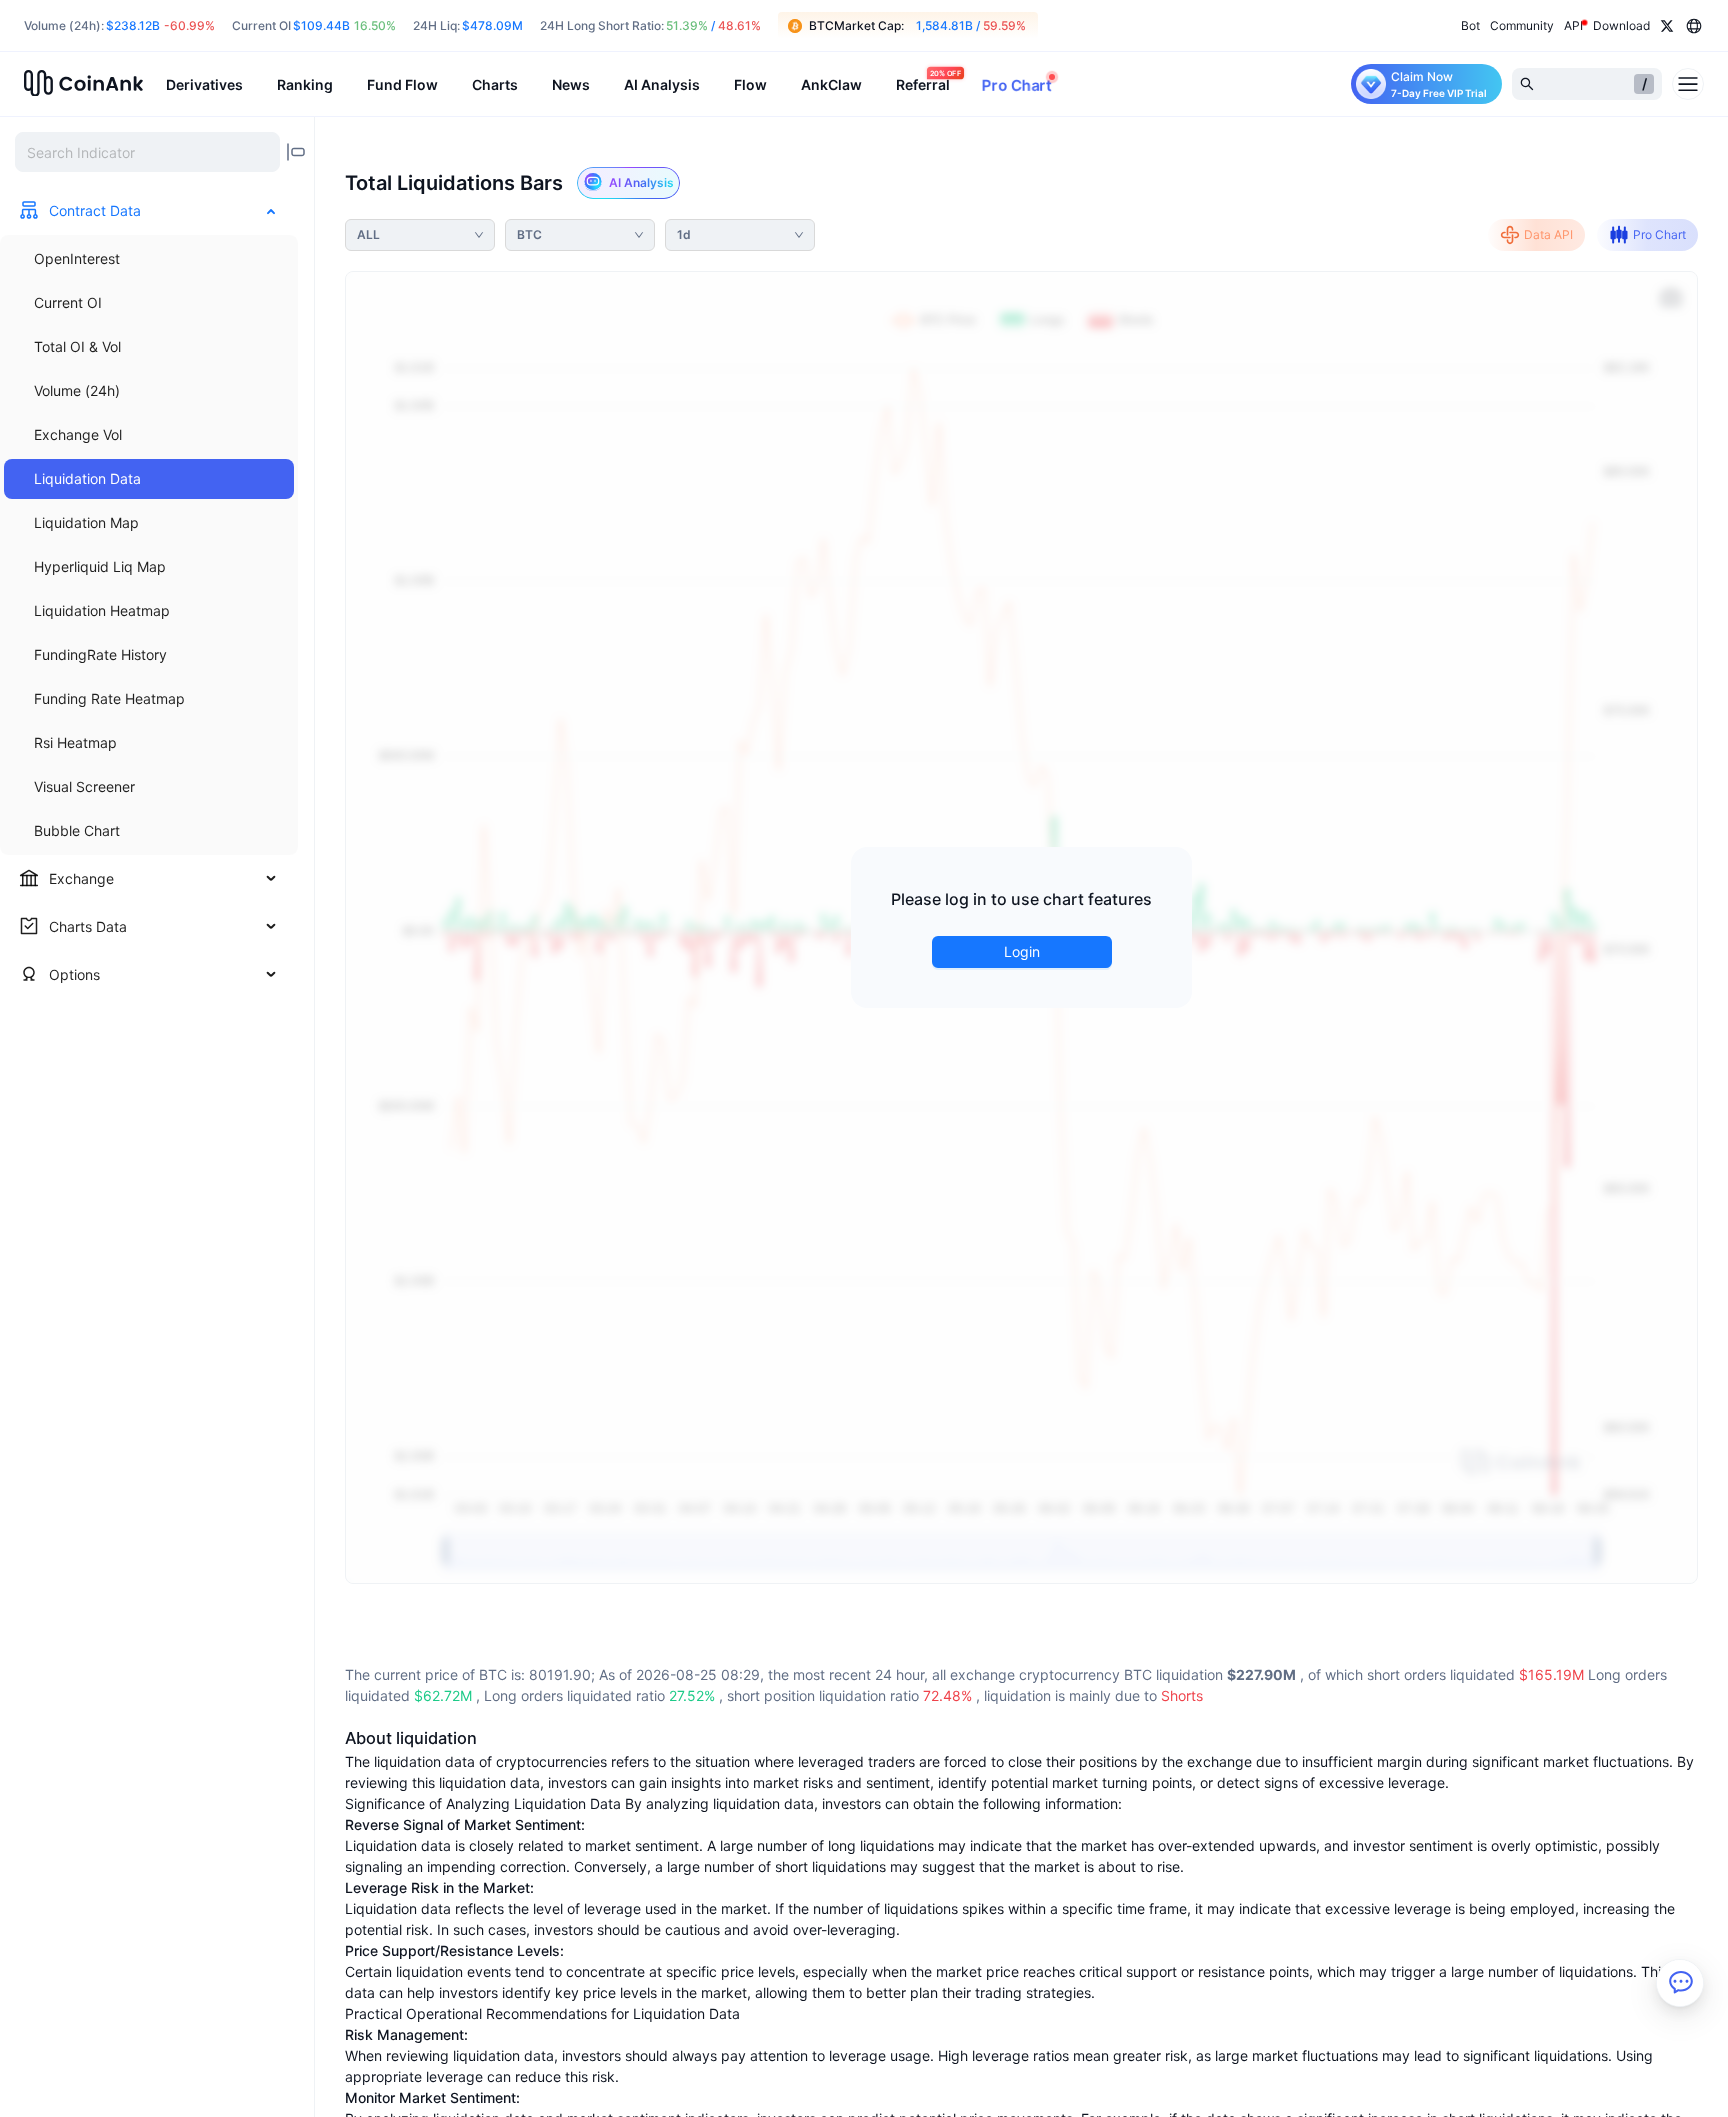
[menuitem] (149, 259)
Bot (1470, 25)
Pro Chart (1659, 234)
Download (1621, 25)
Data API (1548, 234)
